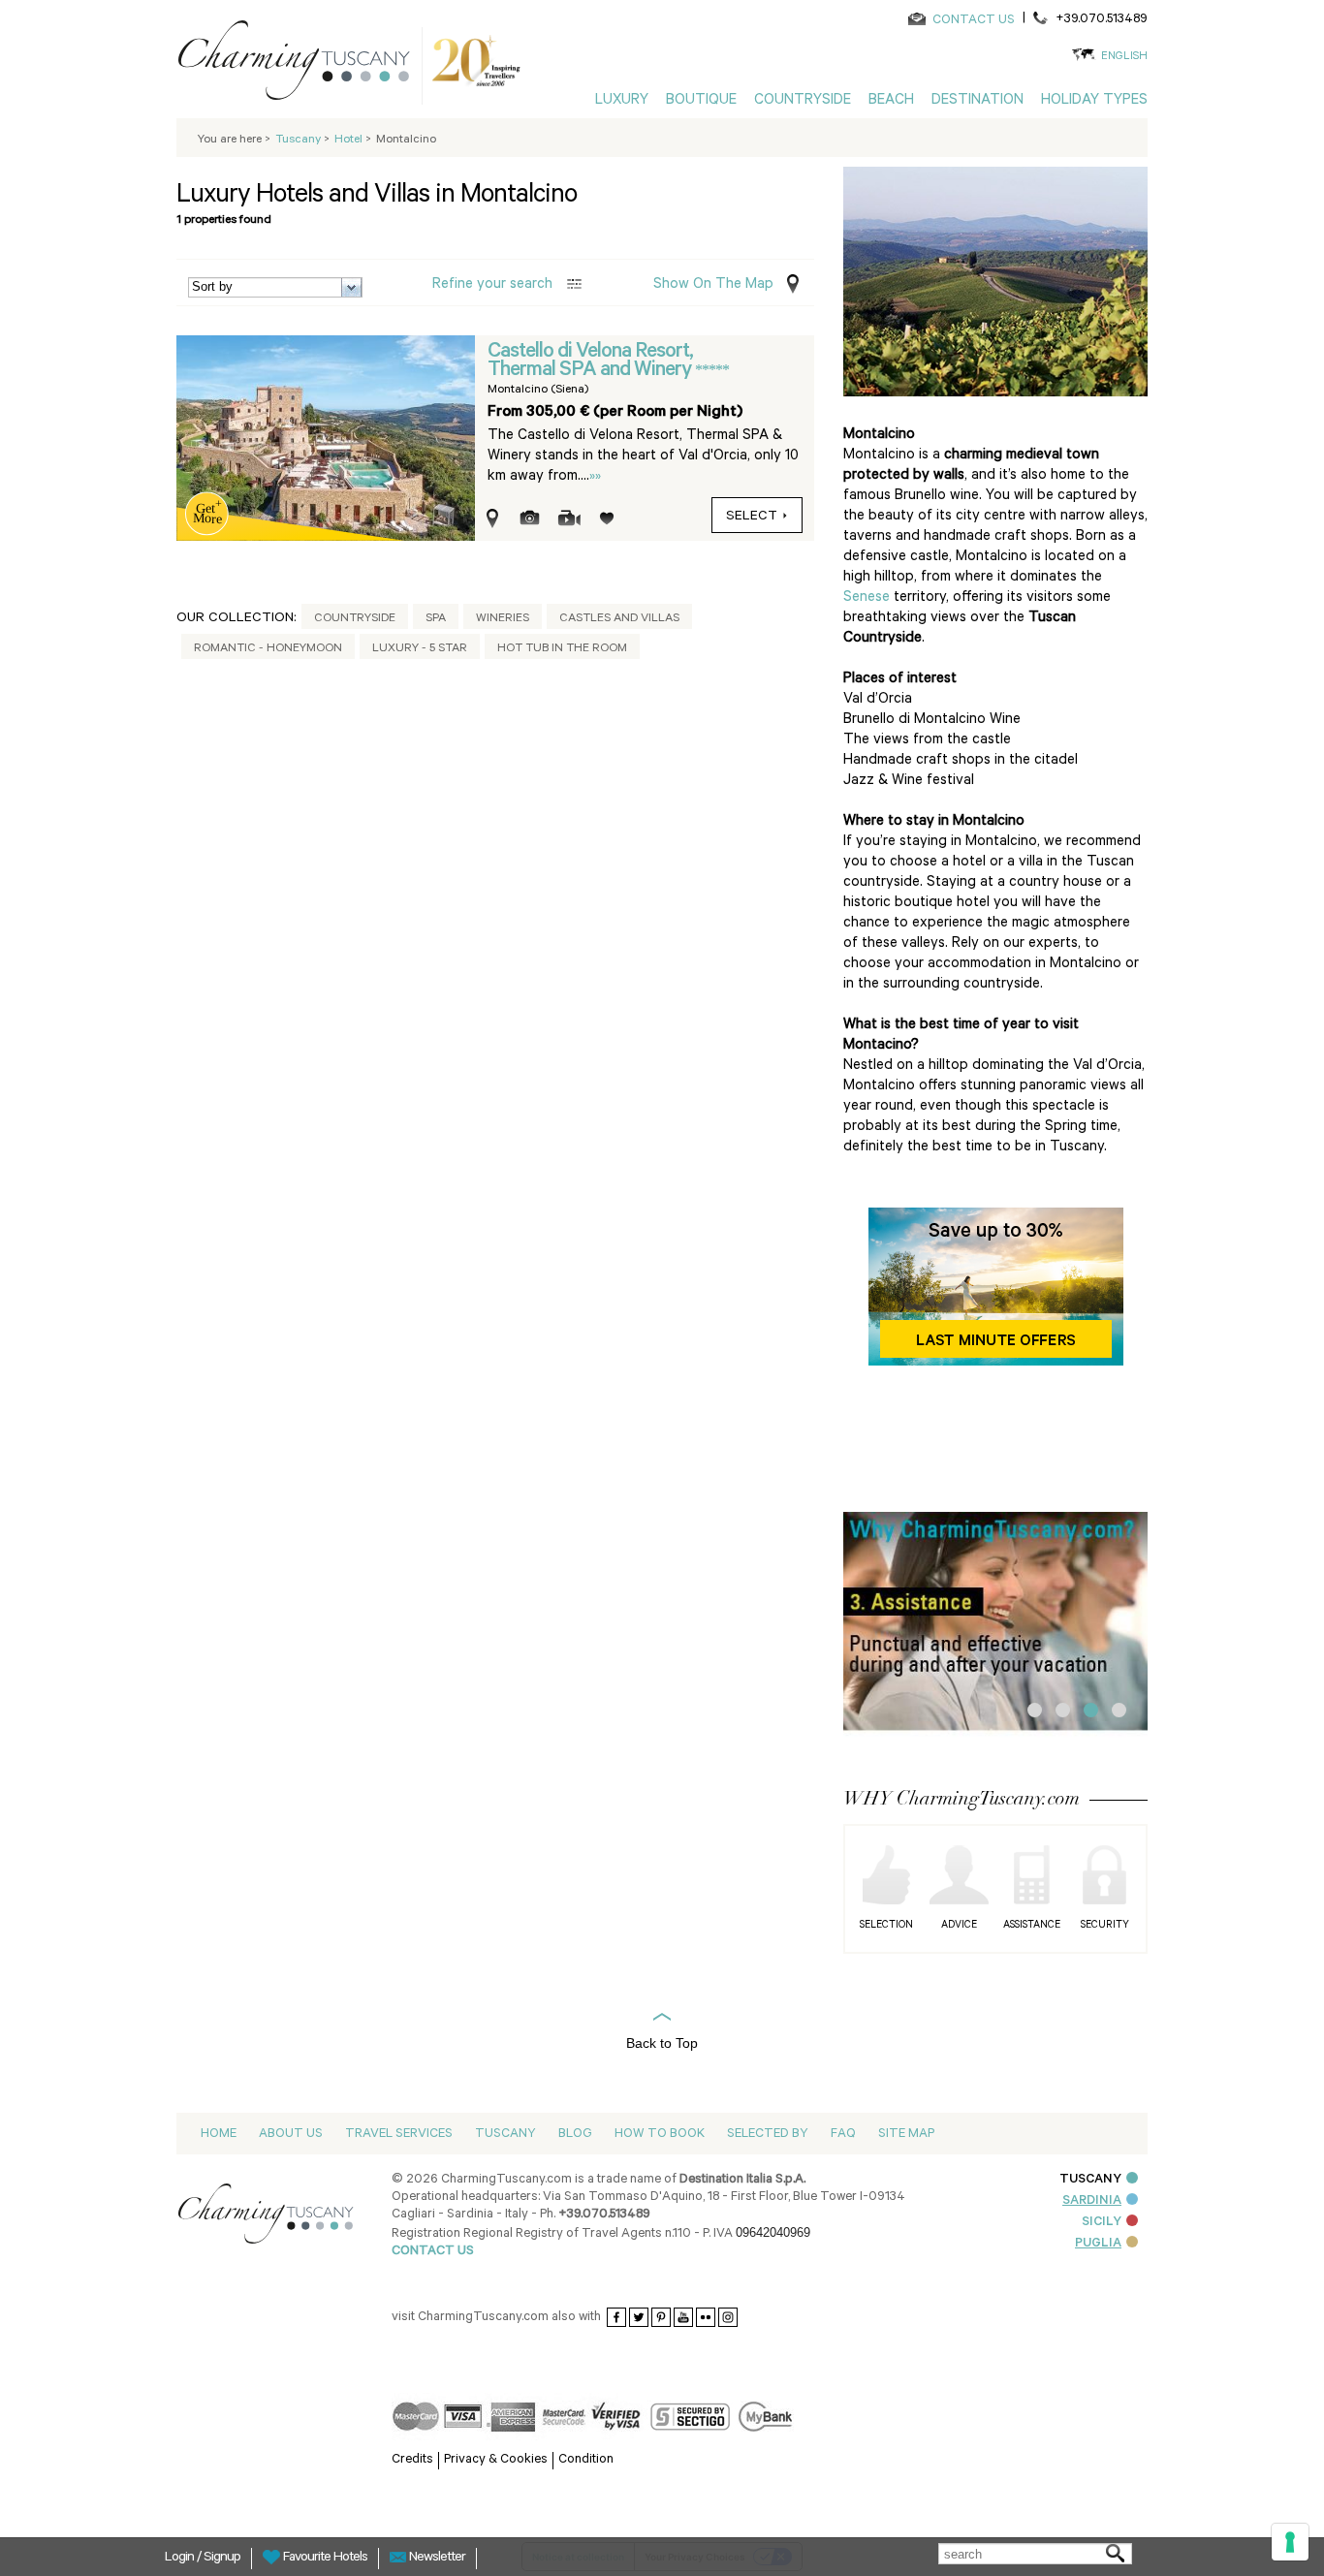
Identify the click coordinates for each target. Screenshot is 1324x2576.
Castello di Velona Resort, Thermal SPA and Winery (591, 362)
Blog (575, 2135)
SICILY (1102, 2223)
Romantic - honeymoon (268, 649)
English (1124, 58)
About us (291, 2135)
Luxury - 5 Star (420, 649)
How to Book (660, 2135)
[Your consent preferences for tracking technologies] (1290, 2542)
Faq (843, 2135)
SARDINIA (1092, 2201)
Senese (867, 598)
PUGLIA (1098, 2244)
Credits (412, 2460)
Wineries (503, 619)
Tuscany (505, 2135)
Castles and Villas (619, 619)
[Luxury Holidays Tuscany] (301, 64)
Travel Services (399, 2135)
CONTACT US (974, 21)
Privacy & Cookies (496, 2460)
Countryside (355, 619)
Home (219, 2135)
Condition (586, 2460)
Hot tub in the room (562, 649)
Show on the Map (713, 285)
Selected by (768, 2135)
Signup (222, 2559)
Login (181, 2559)
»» (595, 477)
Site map (906, 2135)
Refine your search (492, 285)
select (752, 518)
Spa (436, 619)
